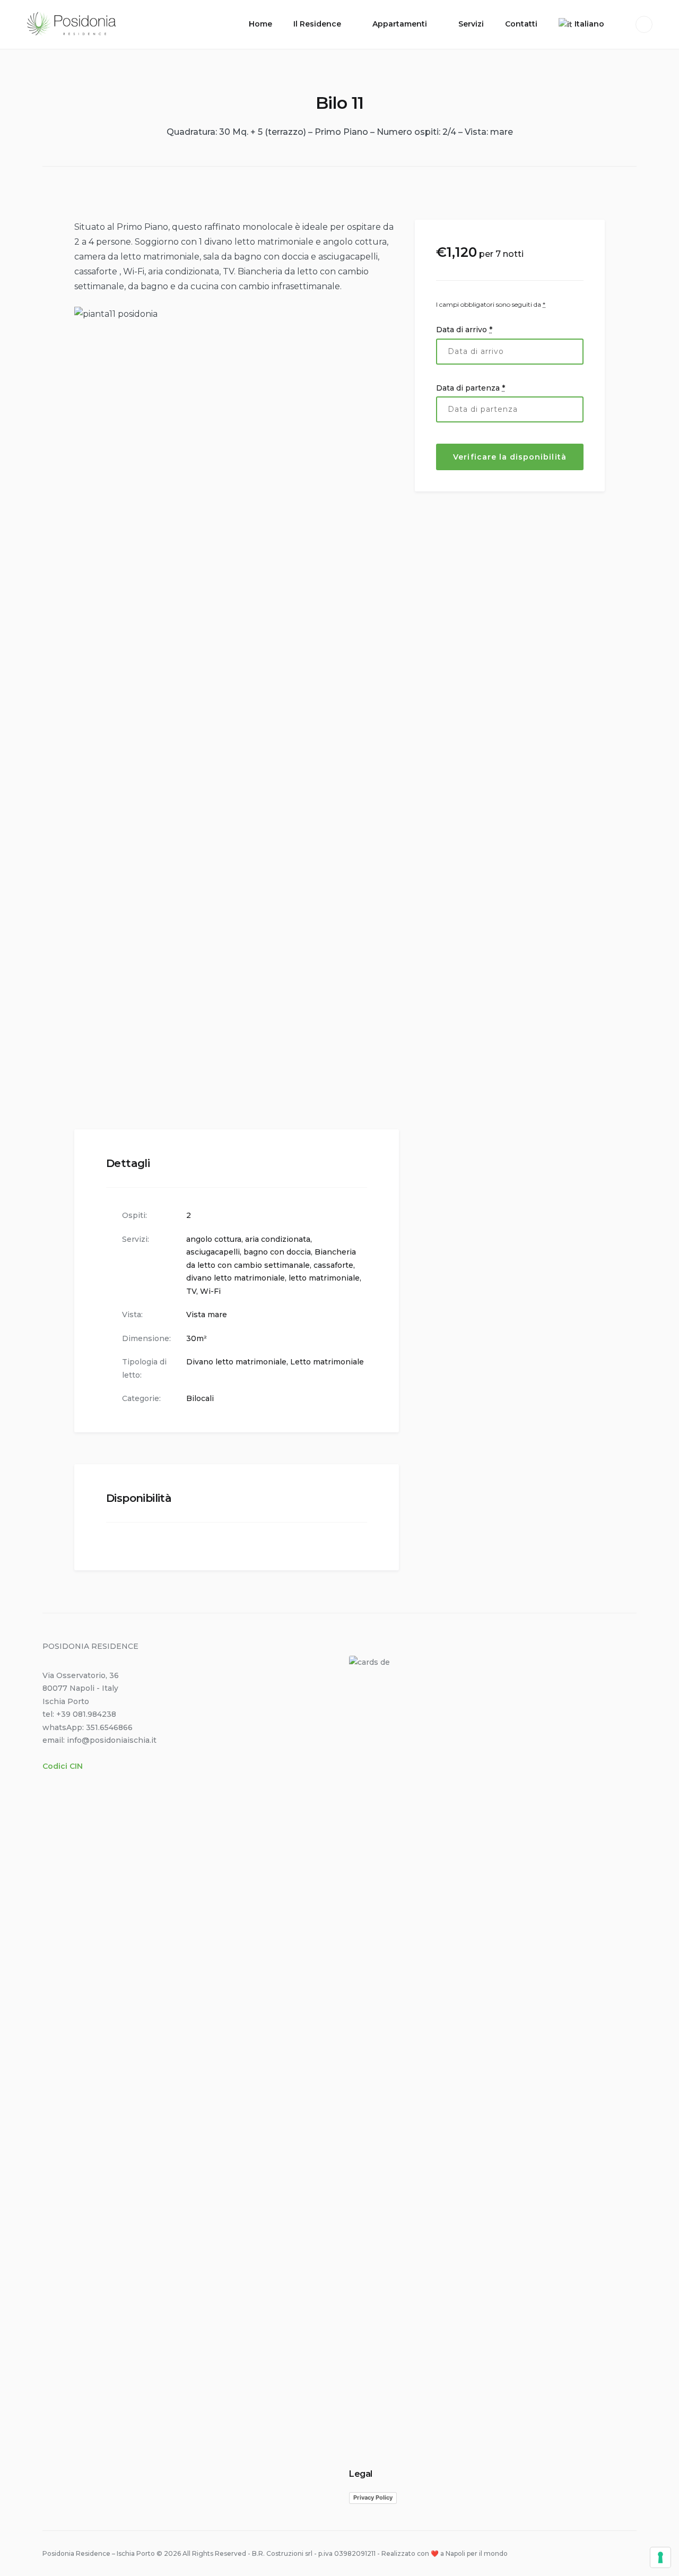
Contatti (521, 24)
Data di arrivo (464, 329)
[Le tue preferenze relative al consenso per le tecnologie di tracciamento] (660, 2557)
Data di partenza (471, 387)
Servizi (471, 24)
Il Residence (317, 24)
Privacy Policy (373, 2497)
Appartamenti (400, 24)
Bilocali (200, 1398)
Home (260, 24)
